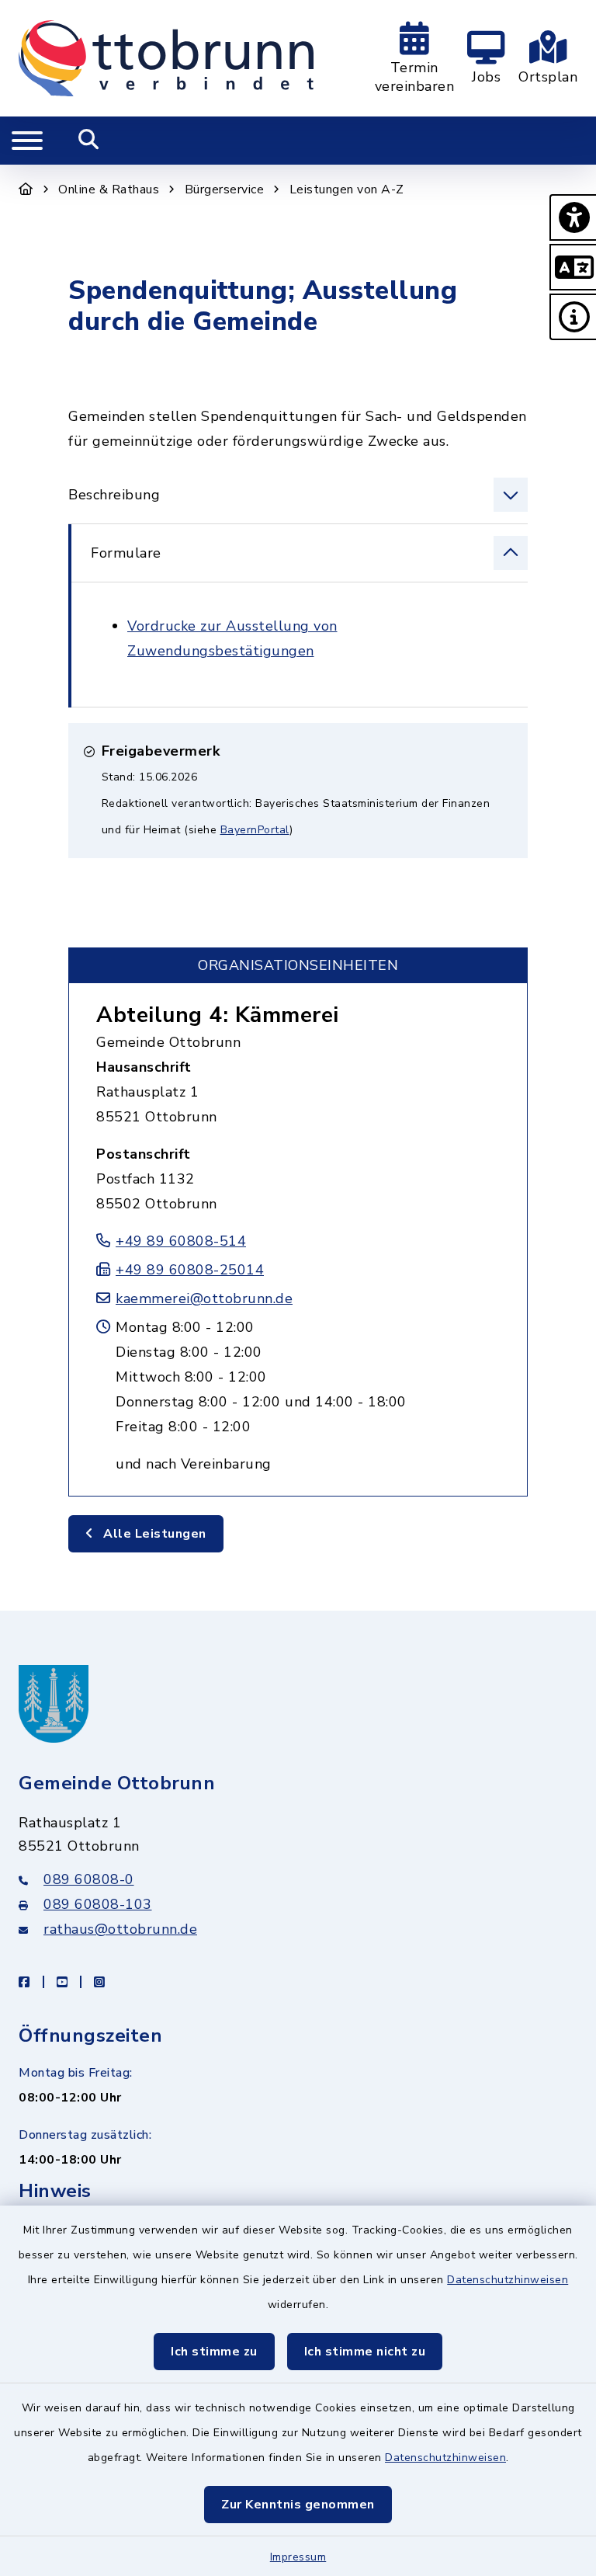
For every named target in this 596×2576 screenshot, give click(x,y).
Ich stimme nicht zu (365, 2352)
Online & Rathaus (109, 189)
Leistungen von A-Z (347, 189)
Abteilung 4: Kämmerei (218, 1015)
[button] (573, 217)
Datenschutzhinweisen (508, 2280)
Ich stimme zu (214, 2352)
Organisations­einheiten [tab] (298, 965)
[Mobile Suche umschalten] (89, 141)
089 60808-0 (89, 1879)
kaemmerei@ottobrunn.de (204, 1298)
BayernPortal (255, 830)
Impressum (298, 2557)
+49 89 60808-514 (181, 1241)
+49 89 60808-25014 (190, 1270)
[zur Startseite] (166, 58)
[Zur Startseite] (26, 189)
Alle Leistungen (153, 1534)
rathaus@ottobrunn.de (120, 1929)
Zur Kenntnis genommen (298, 2505)
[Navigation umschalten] (27, 141)
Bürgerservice (225, 189)
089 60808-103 (98, 1904)
